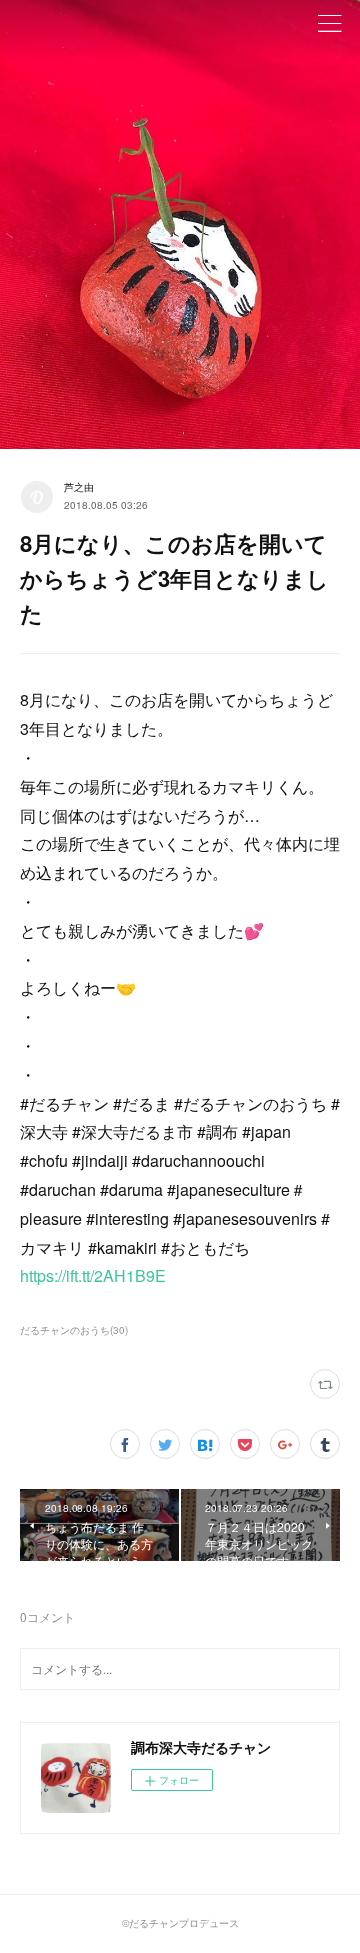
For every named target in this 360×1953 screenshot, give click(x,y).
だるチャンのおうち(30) (74, 1330)
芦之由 (79, 487)
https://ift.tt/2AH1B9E (93, 1275)
